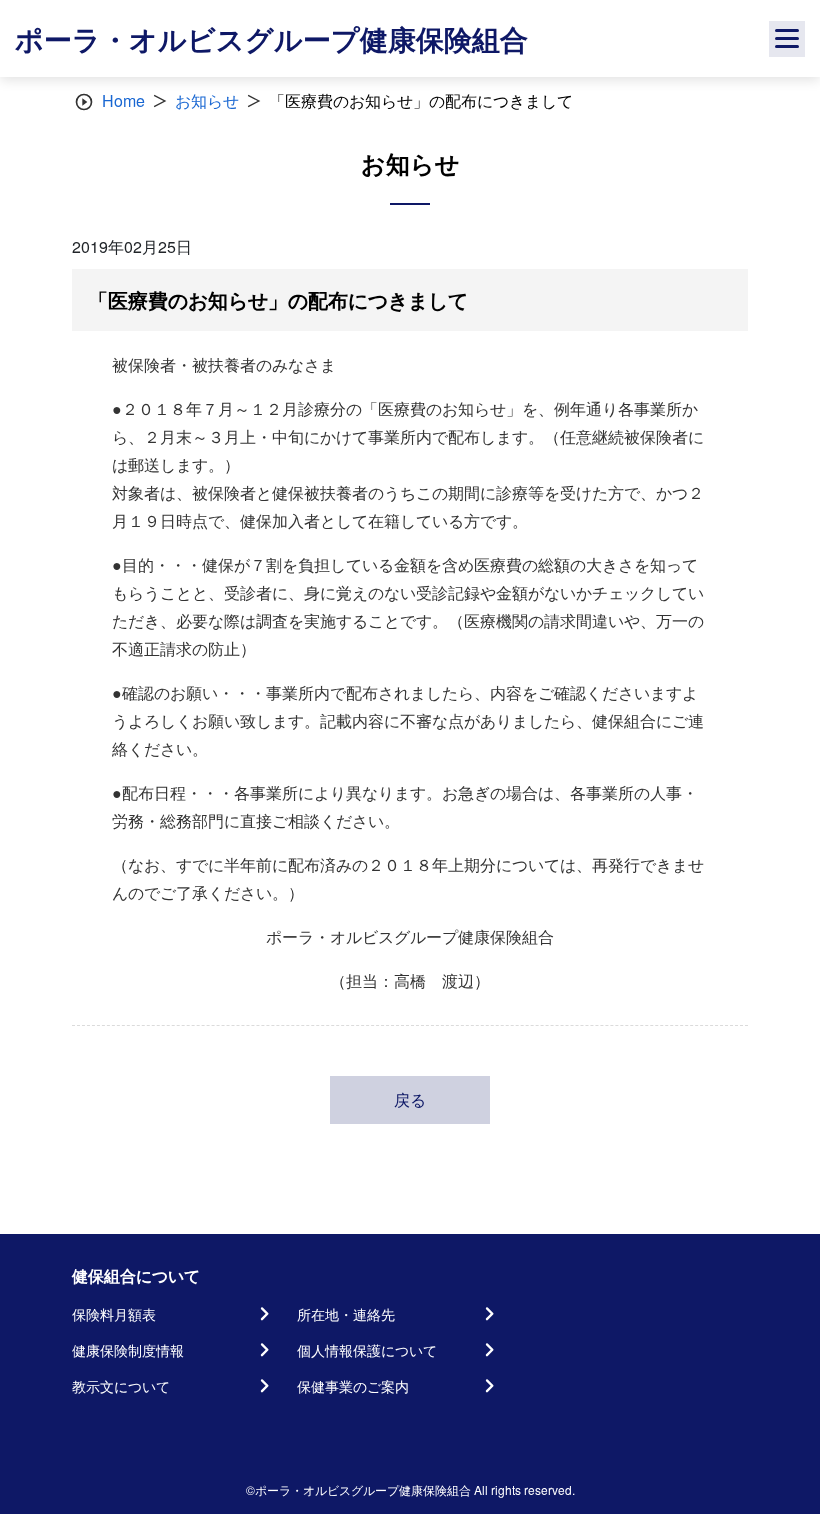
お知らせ (207, 100)
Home (123, 100)
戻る (410, 1099)
